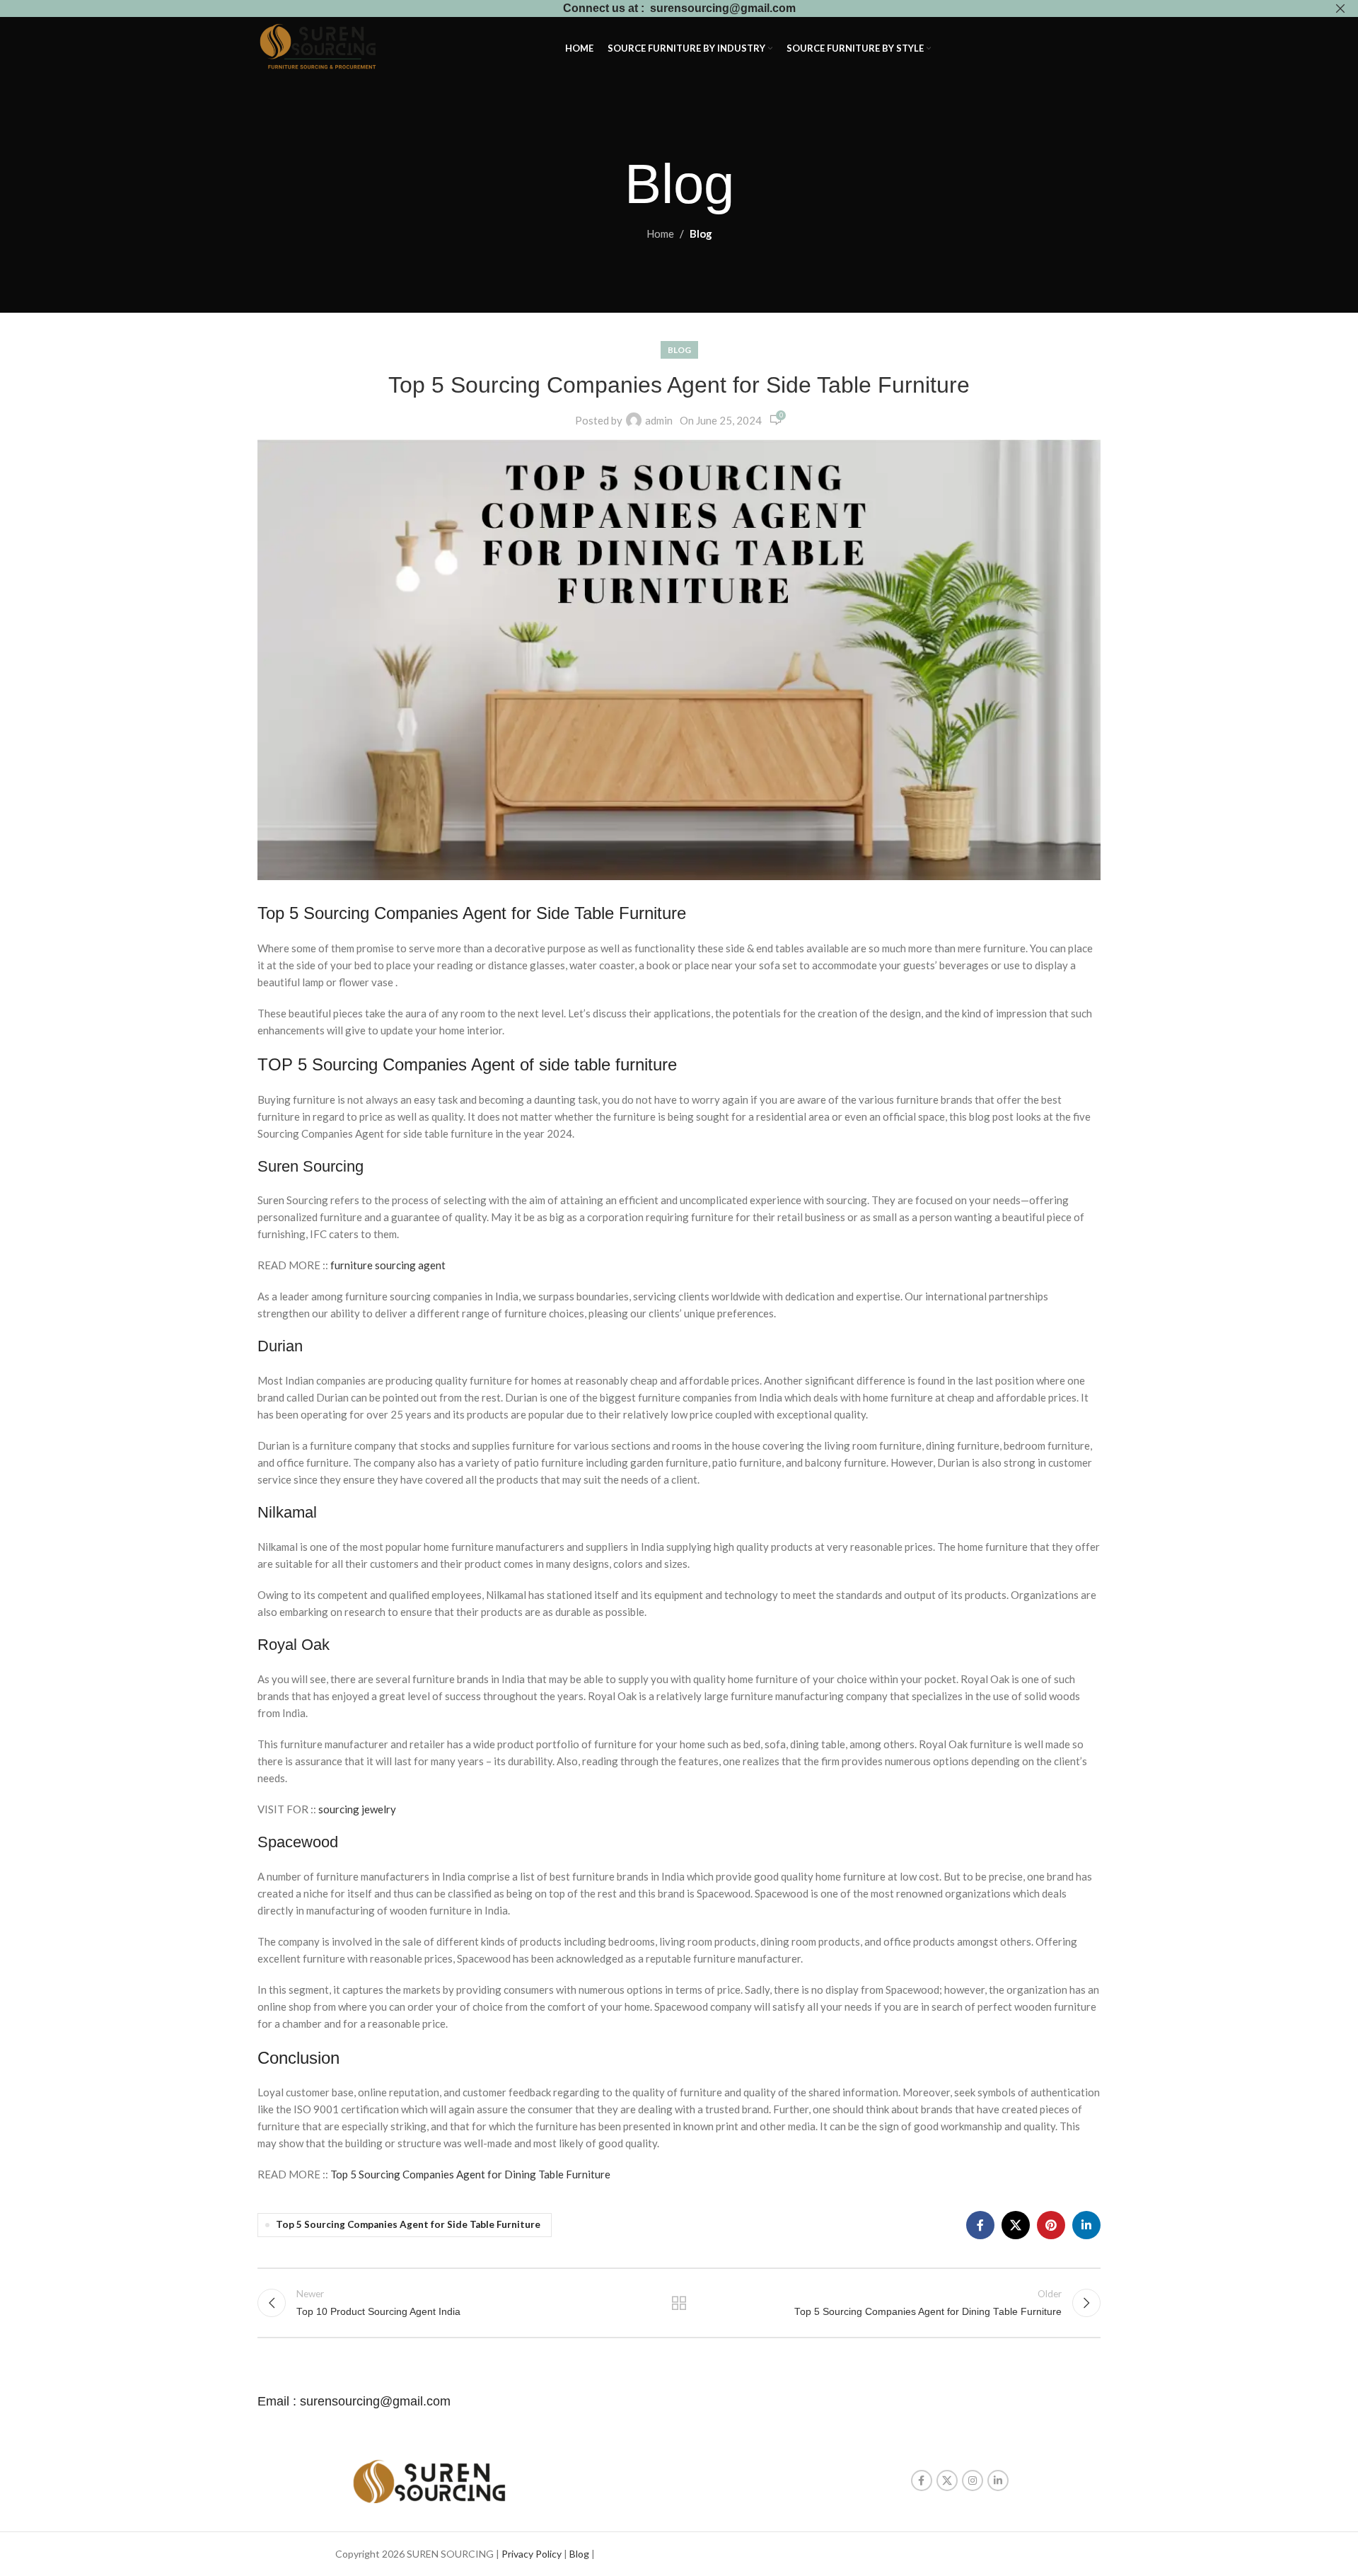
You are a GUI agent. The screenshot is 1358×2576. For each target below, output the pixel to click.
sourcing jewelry (357, 1809)
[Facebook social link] (980, 2225)
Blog (701, 233)
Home (660, 233)
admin (659, 420)
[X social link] (1016, 2225)
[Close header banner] (1340, 8)
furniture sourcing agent (388, 1265)
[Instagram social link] (973, 2480)
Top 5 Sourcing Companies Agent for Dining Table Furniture (470, 2174)
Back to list (679, 2303)
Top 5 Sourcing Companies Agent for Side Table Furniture (408, 2224)
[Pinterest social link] (1051, 2225)
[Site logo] (320, 47)
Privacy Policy (532, 2554)
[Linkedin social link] (1086, 2225)
